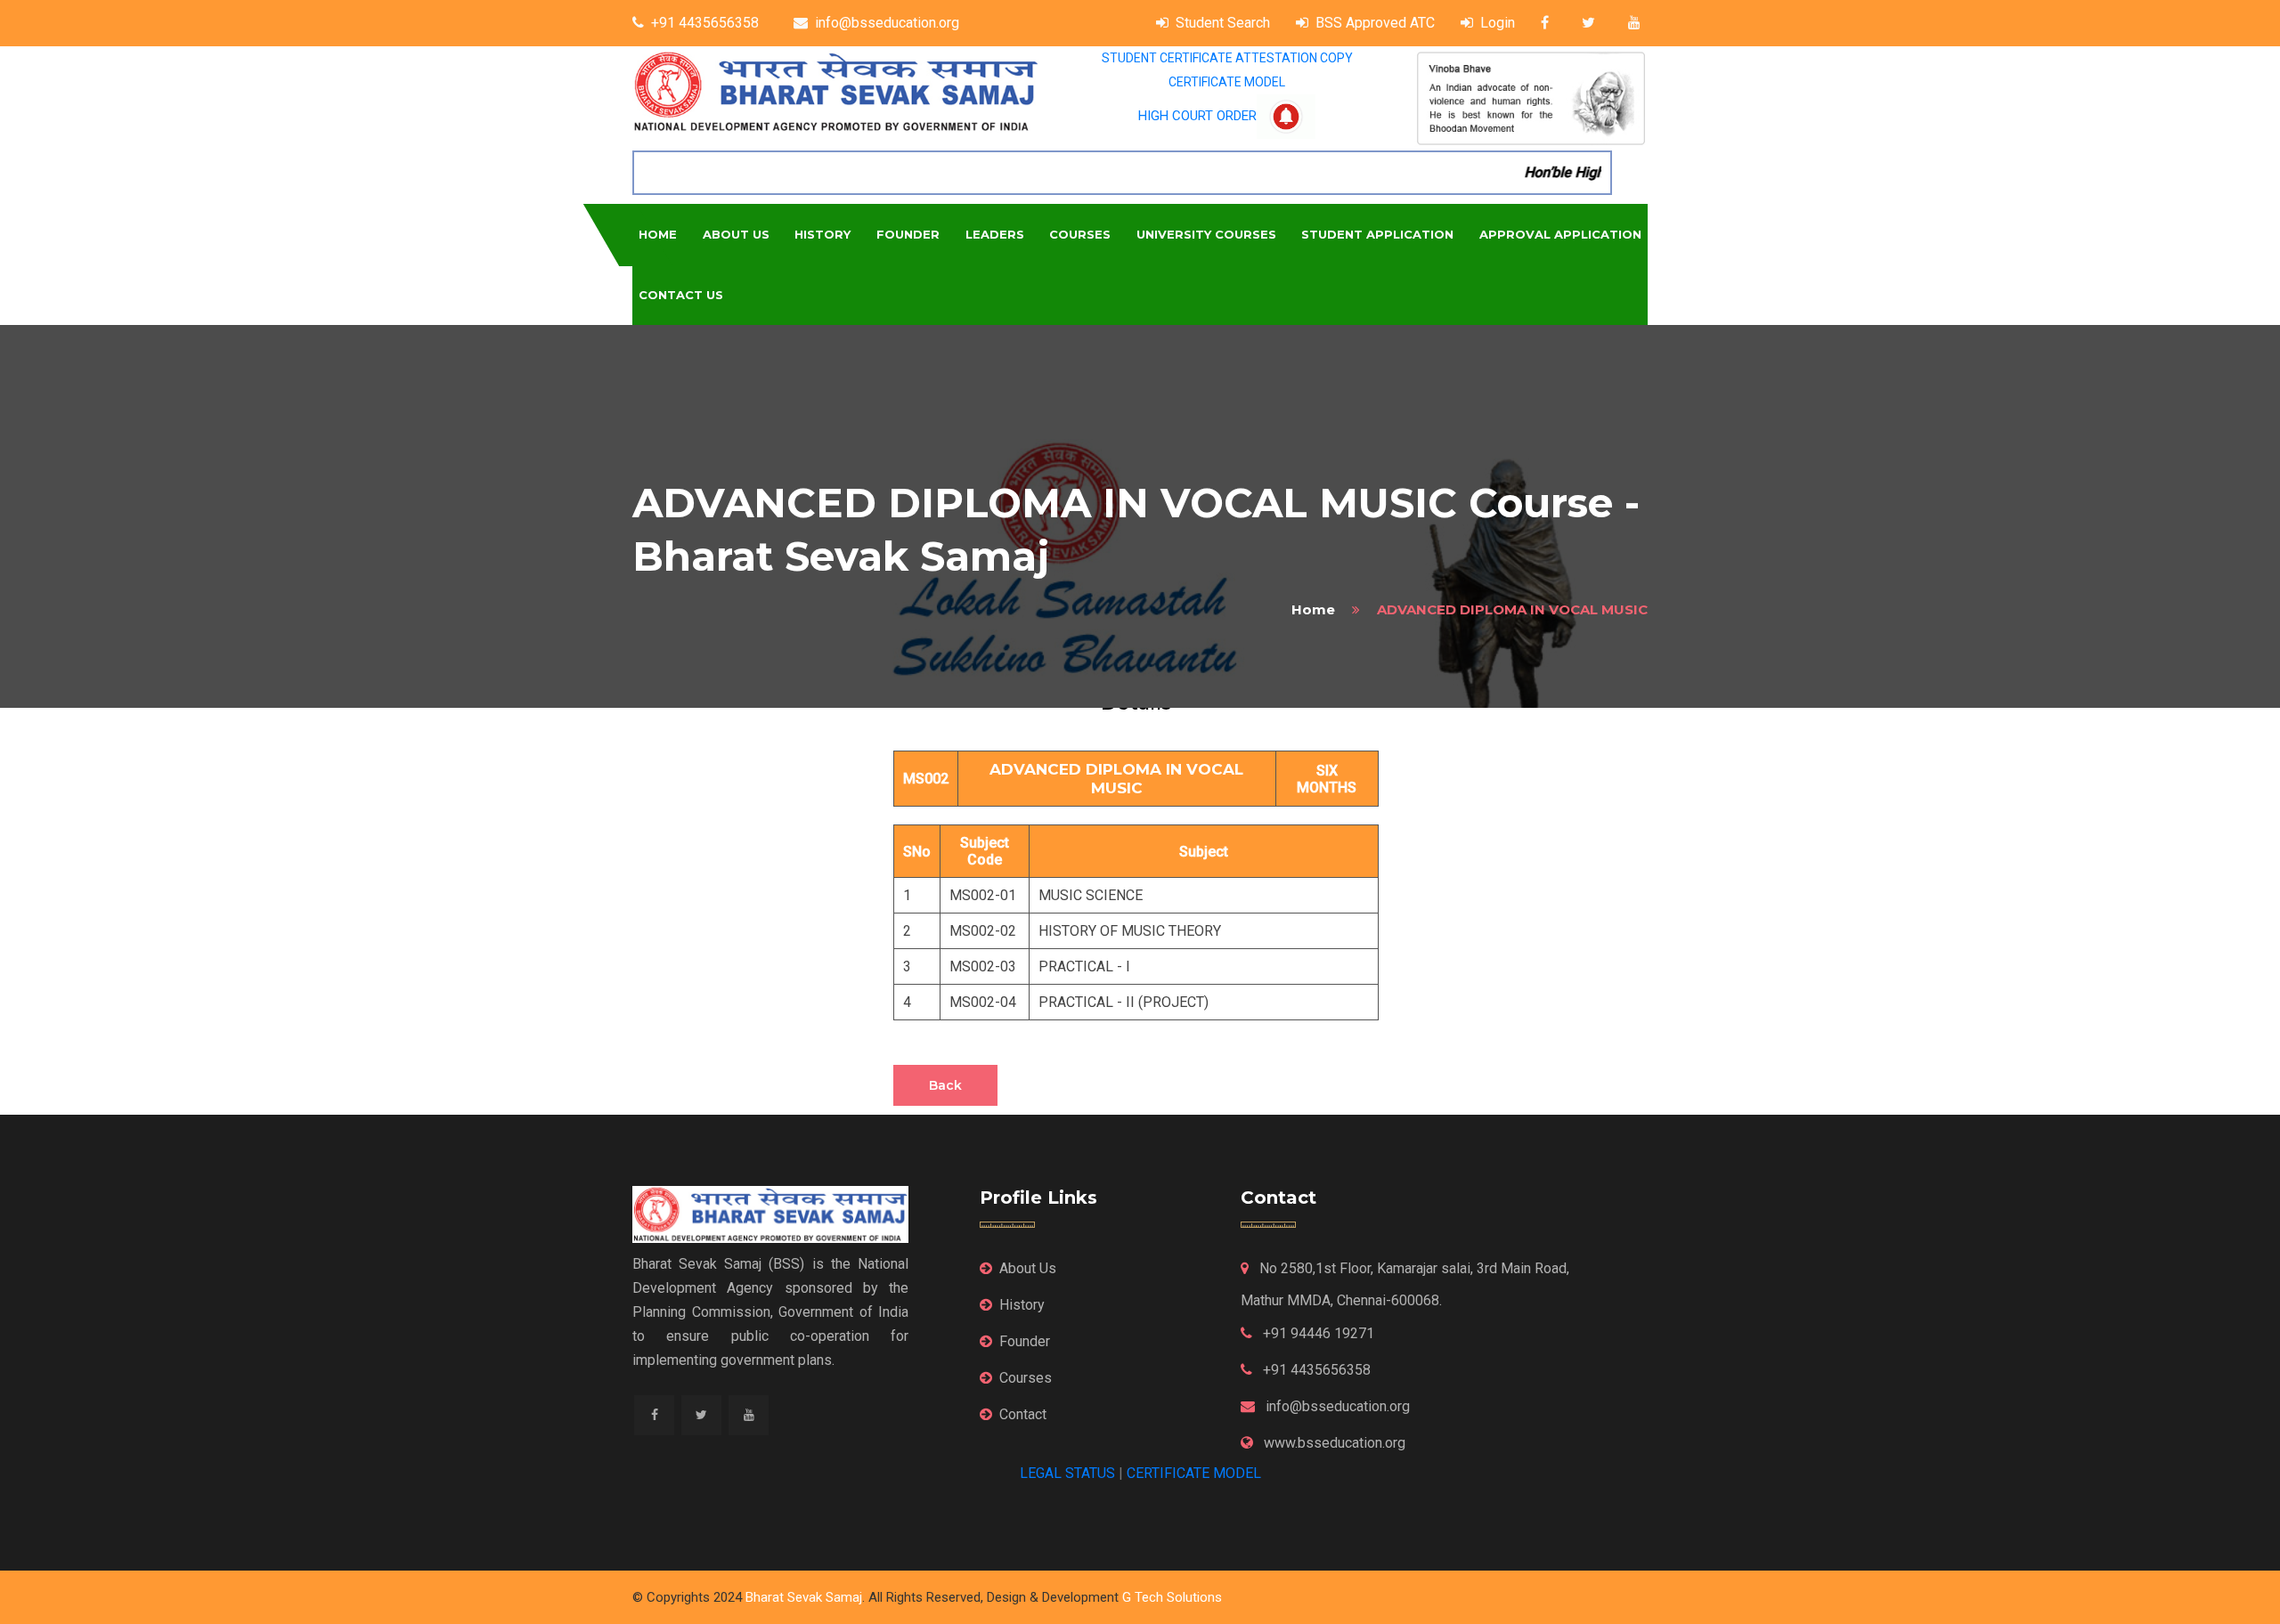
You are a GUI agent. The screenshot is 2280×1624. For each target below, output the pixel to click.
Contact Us (681, 295)
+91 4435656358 (705, 23)
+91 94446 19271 (1317, 1333)
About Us (736, 234)
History (822, 234)
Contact (1023, 1414)
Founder (908, 234)
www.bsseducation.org (1333, 1443)
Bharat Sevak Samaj (804, 1597)
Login (1498, 23)
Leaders (995, 234)
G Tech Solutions (1172, 1597)
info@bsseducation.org (887, 23)
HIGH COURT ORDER (1197, 116)
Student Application (1377, 234)
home (1313, 609)
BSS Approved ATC (1375, 23)
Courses (1080, 234)
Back (945, 1085)
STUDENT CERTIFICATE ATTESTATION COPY (1227, 58)
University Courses (1206, 234)
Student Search (1223, 23)
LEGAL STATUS (1067, 1473)
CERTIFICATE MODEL (1227, 82)
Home (658, 234)
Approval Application (1560, 234)
